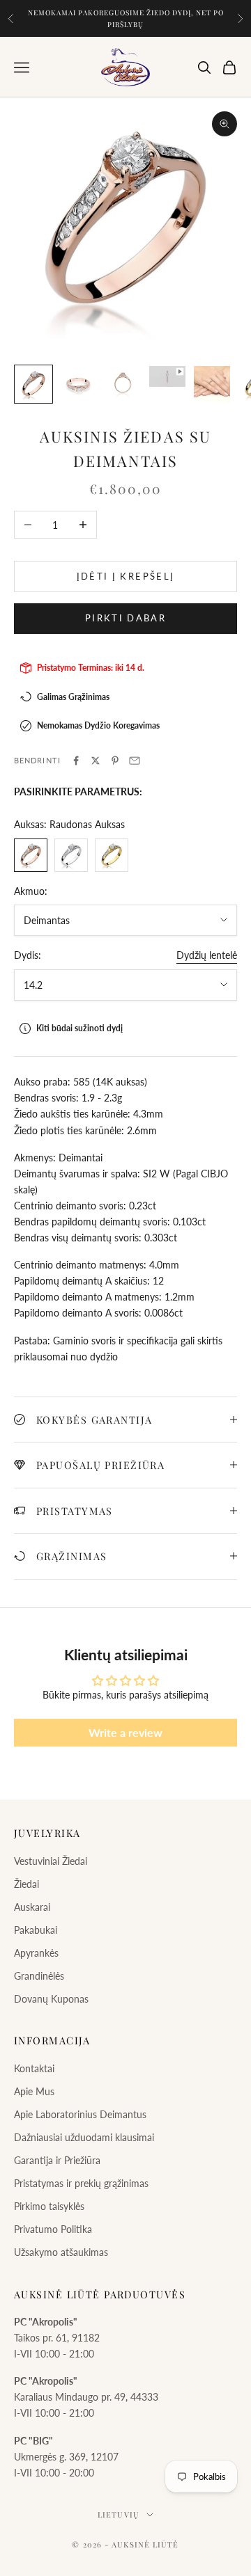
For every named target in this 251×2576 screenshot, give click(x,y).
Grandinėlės (39, 1976)
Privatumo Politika (53, 2229)
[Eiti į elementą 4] (167, 376)
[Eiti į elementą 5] (212, 384)
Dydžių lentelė (207, 955)
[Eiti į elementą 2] (78, 384)
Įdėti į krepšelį (125, 576)
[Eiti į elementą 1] (33, 384)
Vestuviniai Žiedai (51, 1861)
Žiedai (26, 1884)
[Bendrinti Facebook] (76, 761)
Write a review (125, 1732)
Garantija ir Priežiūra (57, 2160)
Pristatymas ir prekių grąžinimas (81, 2183)
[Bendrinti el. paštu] (135, 761)
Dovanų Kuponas (51, 1999)
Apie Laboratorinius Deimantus (80, 2114)
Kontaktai (34, 2068)
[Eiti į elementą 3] (123, 384)
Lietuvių (119, 2514)
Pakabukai (36, 1930)
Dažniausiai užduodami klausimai (84, 2137)
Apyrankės (36, 1953)
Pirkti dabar (125, 618)
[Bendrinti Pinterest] (115, 761)
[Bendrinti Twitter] (96, 761)
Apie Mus (34, 2091)
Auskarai (32, 1907)
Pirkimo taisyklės (49, 2206)
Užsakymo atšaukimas (61, 2252)
